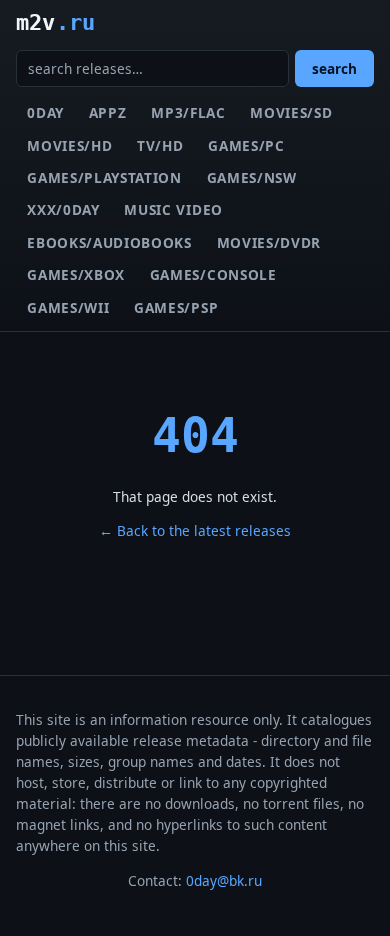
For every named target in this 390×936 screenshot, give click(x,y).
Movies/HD (69, 145)
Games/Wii (68, 307)
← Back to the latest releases (195, 530)
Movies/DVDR (269, 242)
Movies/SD (291, 112)
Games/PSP (176, 307)
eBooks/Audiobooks (109, 242)
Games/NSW (252, 177)
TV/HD (160, 145)
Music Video (173, 209)
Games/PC (246, 145)
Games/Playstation (104, 177)
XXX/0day (63, 209)
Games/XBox (76, 274)
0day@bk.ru (224, 880)
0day (45, 112)
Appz (108, 112)
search (334, 68)
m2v (55, 22)
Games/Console (213, 274)
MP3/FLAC (188, 112)
